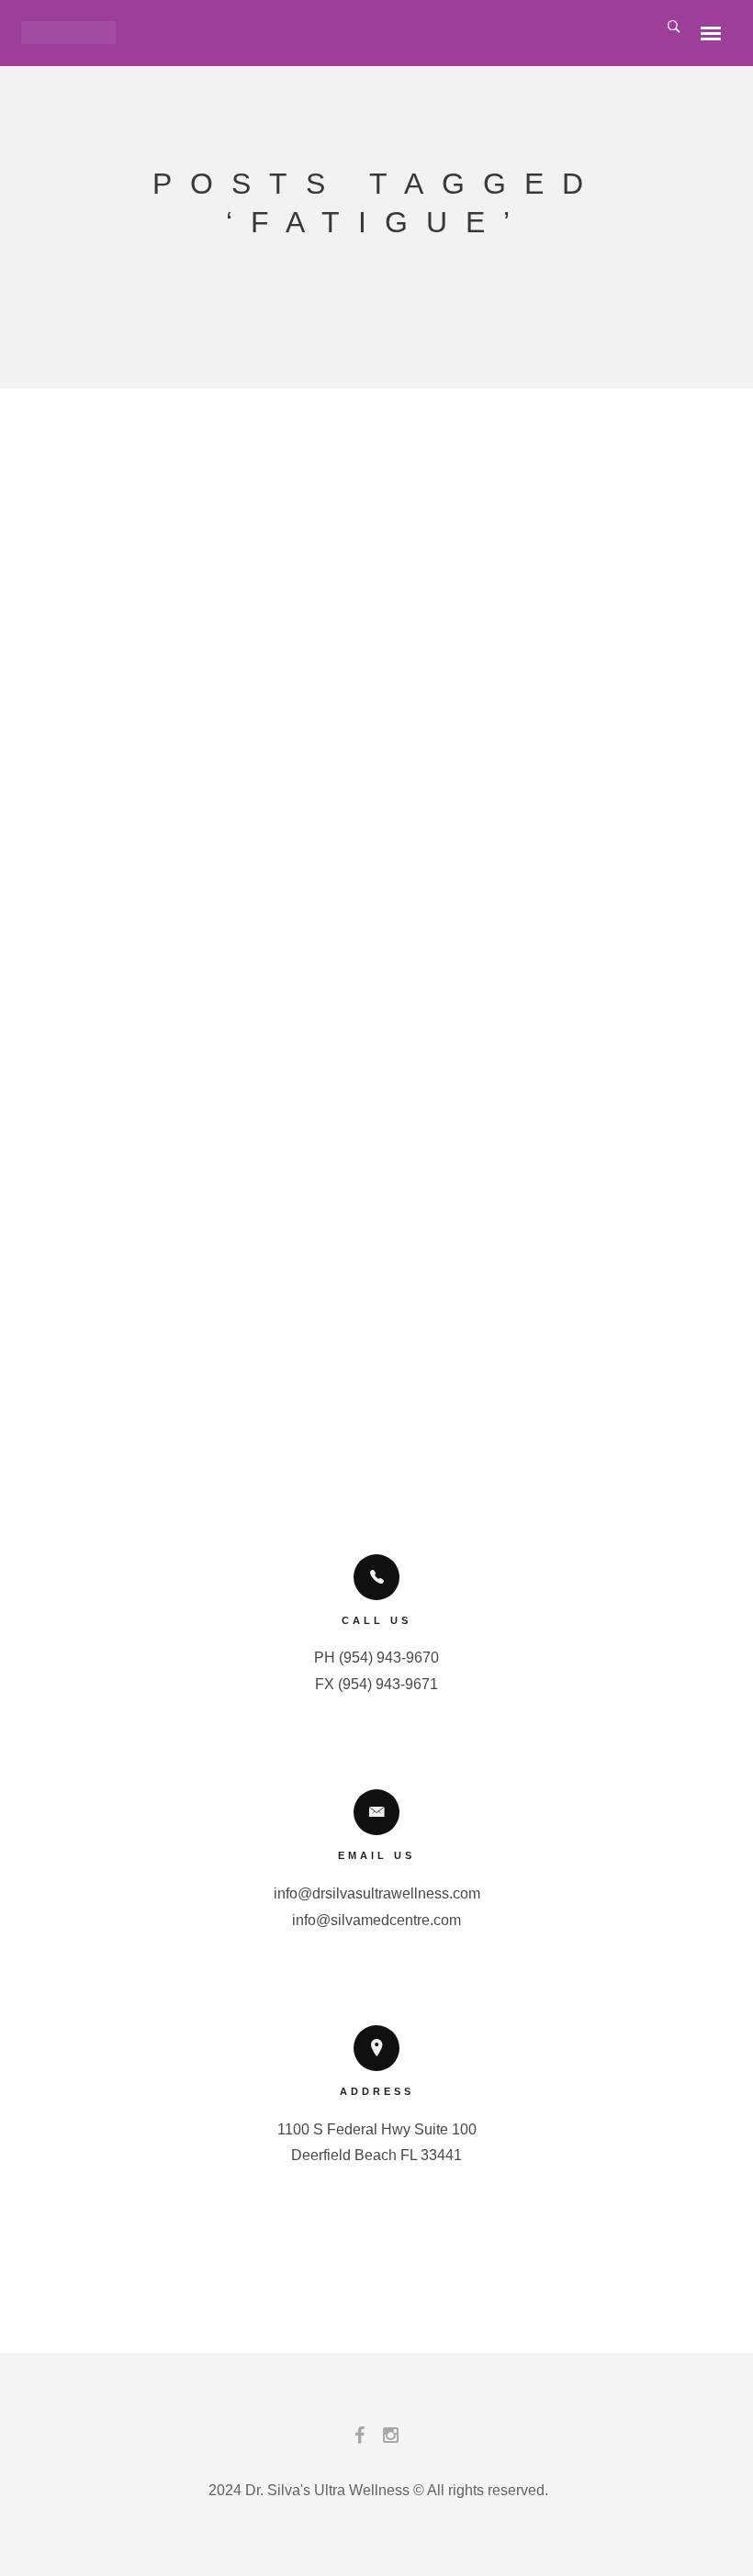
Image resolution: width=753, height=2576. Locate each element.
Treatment (503, 702)
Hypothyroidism (337, 702)
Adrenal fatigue (273, 1123)
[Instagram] (391, 2440)
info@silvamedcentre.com (376, 1920)
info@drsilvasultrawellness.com (377, 1893)
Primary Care (463, 735)
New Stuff (368, 735)
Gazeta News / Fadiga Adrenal (368, 873)
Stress (430, 702)
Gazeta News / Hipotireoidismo (368, 477)
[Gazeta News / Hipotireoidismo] (367, 420)
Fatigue (242, 702)
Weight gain (358, 719)
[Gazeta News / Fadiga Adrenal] (367, 817)
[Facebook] (360, 2440)
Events (296, 735)
